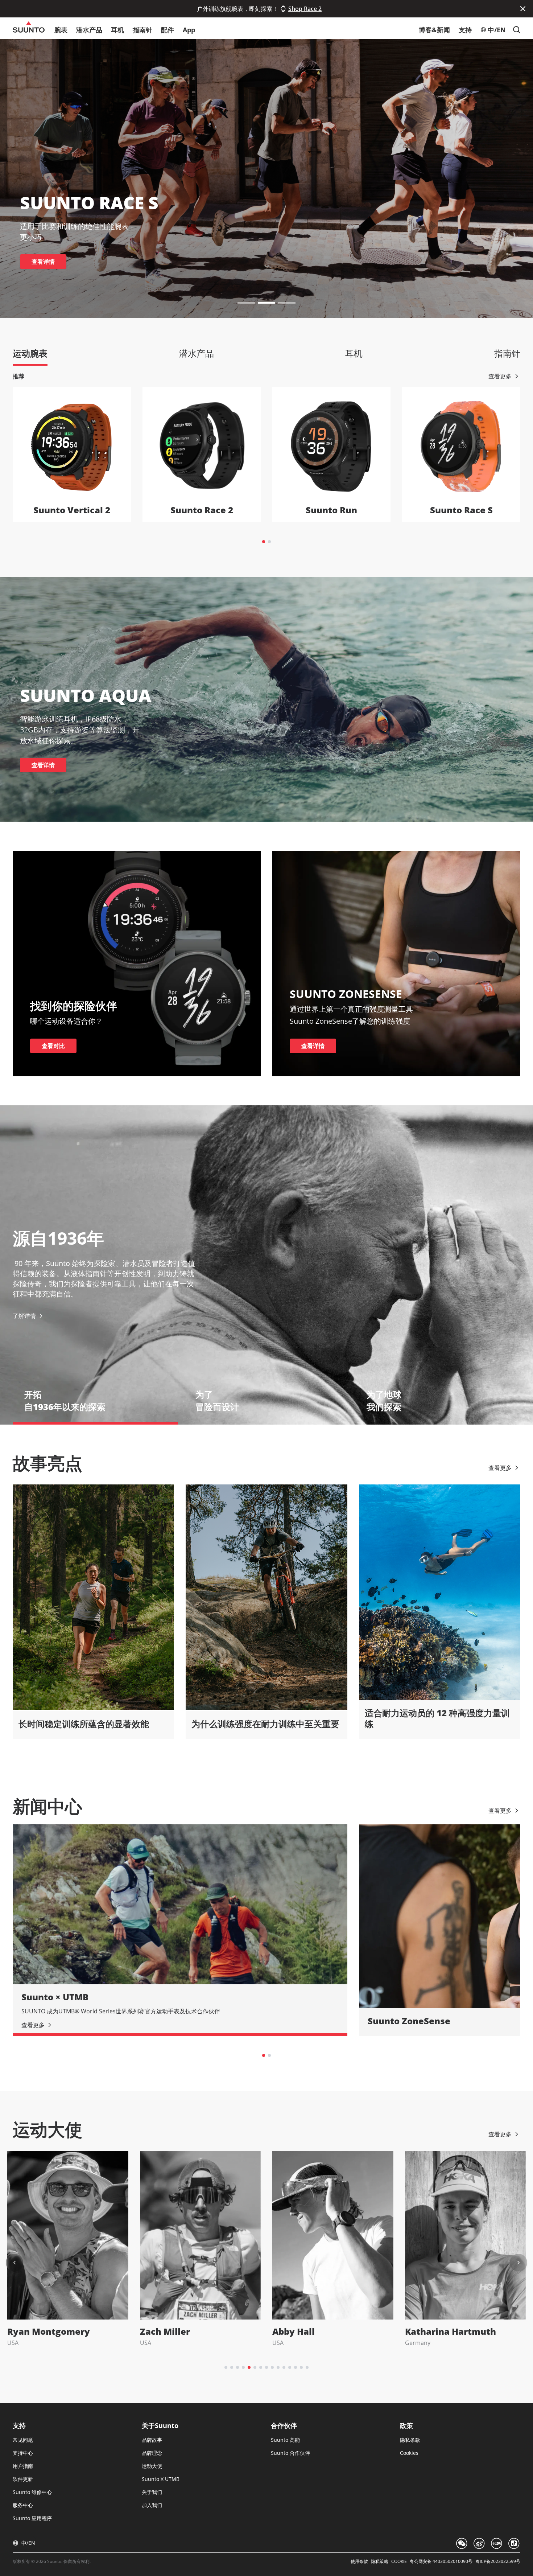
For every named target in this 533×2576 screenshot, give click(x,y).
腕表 (61, 30)
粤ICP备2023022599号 (498, 2561)
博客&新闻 (434, 30)
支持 (465, 30)
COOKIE (399, 2561)
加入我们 (152, 2505)
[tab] (264, 542)
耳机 (117, 30)
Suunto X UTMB (161, 2479)
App (189, 30)
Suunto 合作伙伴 (290, 2453)
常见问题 (23, 2440)
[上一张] (15, 2263)
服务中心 (23, 2505)
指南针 (142, 30)
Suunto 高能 (285, 2440)
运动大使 (152, 2466)
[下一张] (518, 2263)
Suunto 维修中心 (32, 2492)
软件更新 (23, 2479)
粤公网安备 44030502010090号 (441, 2561)
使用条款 (359, 2561)
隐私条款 (410, 2440)
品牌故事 (152, 2440)
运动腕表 (30, 353)
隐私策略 (380, 2561)
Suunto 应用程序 (32, 2518)
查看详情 (43, 262)
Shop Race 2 (305, 9)
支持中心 (23, 2453)
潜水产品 (89, 30)
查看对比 (53, 1046)
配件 (168, 30)
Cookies (409, 2453)
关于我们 (152, 2492)
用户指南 (23, 2466)
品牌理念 (152, 2453)
